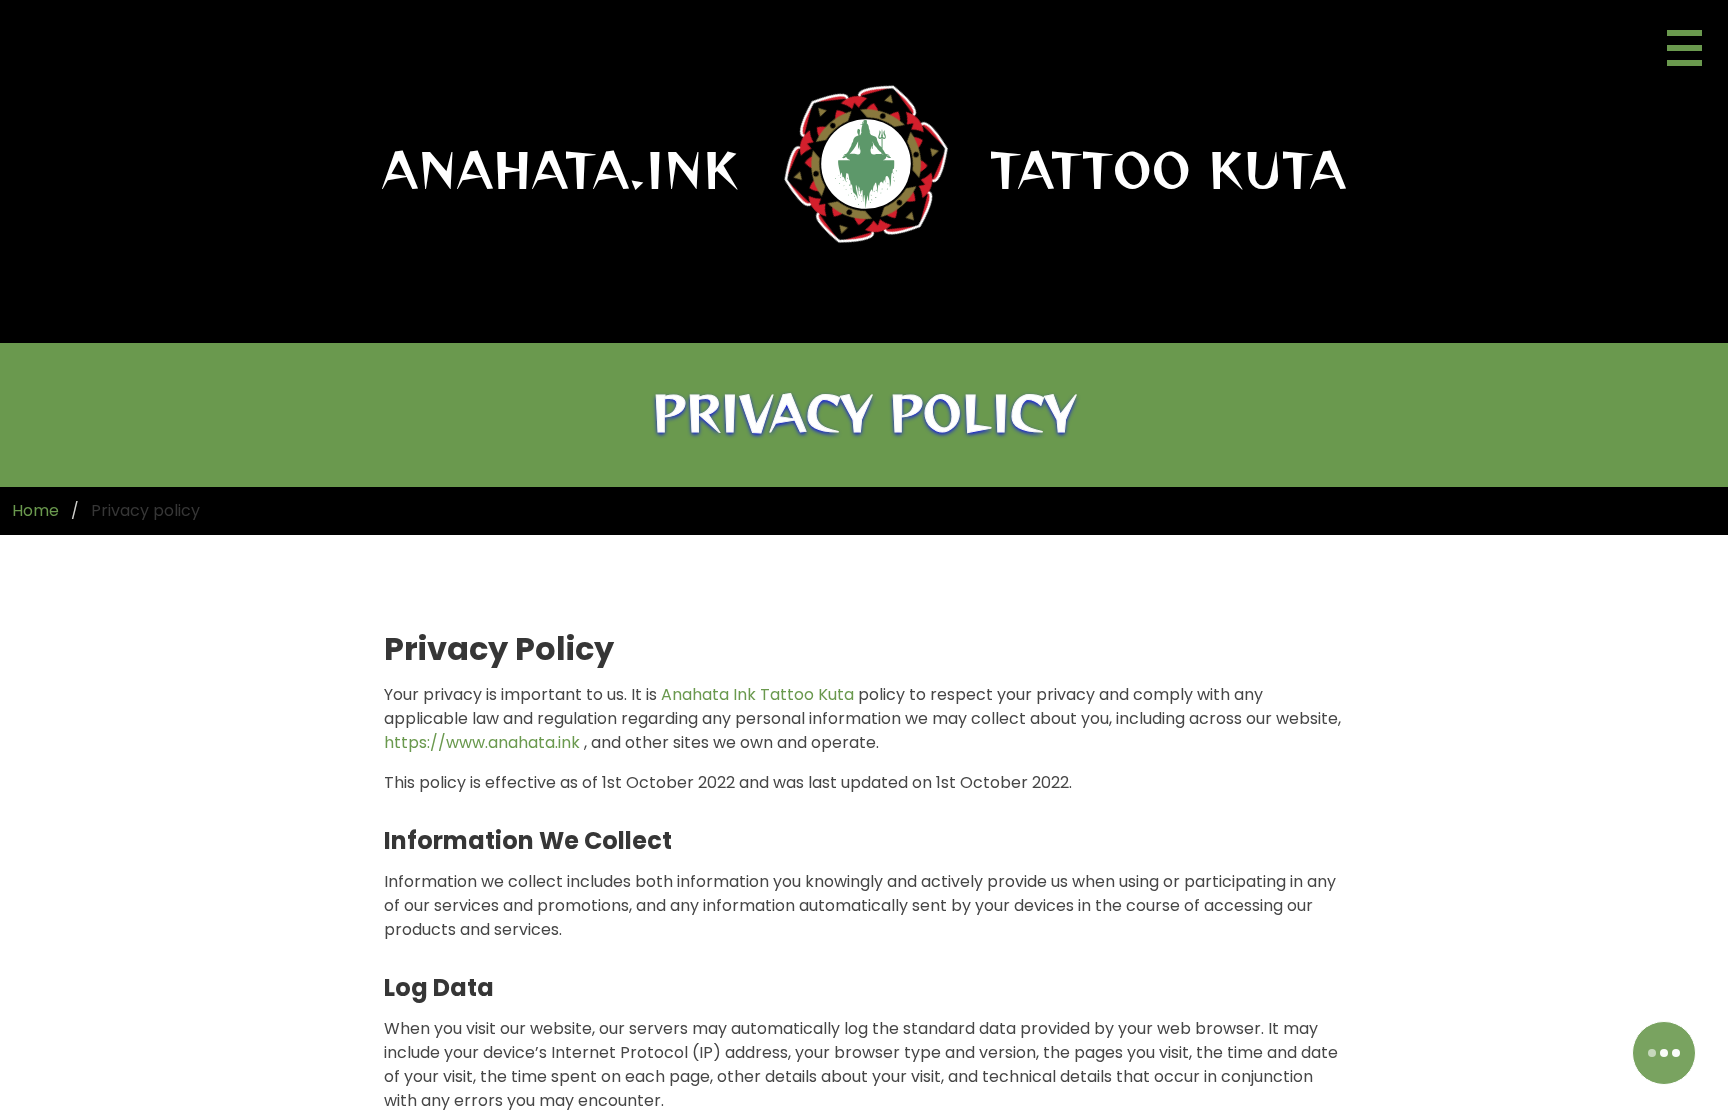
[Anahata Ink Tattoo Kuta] (866, 167)
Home (35, 510)
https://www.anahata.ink (482, 742)
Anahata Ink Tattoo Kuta (757, 694)
